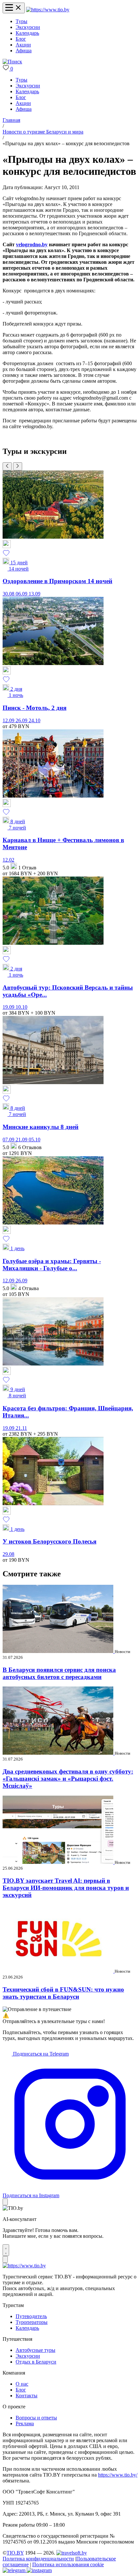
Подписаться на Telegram (40, 2054)
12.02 (8, 860)
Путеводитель (31, 2316)
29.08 (8, 1554)
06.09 (22, 594)
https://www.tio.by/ (118, 2475)
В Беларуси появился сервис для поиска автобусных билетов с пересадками (59, 1673)
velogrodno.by (32, 244)
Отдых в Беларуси (36, 2362)
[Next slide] (18, 466)
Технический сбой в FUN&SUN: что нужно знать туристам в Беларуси (63, 1993)
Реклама (25, 2423)
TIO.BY (15, 2553)
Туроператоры (32, 2322)
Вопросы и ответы (36, 2418)
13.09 (35, 594)
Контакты (27, 2396)
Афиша (24, 51)
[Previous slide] (7, 466)
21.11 (21, 1428)
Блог (21, 39)
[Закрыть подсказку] (5, 2202)
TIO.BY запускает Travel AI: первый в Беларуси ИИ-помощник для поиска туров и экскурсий (66, 1888)
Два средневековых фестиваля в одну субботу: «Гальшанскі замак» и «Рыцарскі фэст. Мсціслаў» (68, 1779)
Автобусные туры (35, 2350)
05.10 (35, 1140)
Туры (21, 21)
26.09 (22, 720)
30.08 (9, 594)
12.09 (9, 720)
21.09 (22, 1140)
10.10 (21, 1007)
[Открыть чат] (6, 2250)
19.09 (9, 1007)
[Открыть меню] (14, 8)
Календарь (27, 33)
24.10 (35, 720)
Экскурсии (28, 27)
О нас (22, 2384)
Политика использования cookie (68, 2564)
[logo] (48, 10)
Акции (23, 45)
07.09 (9, 1140)
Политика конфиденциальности (38, 2559)
